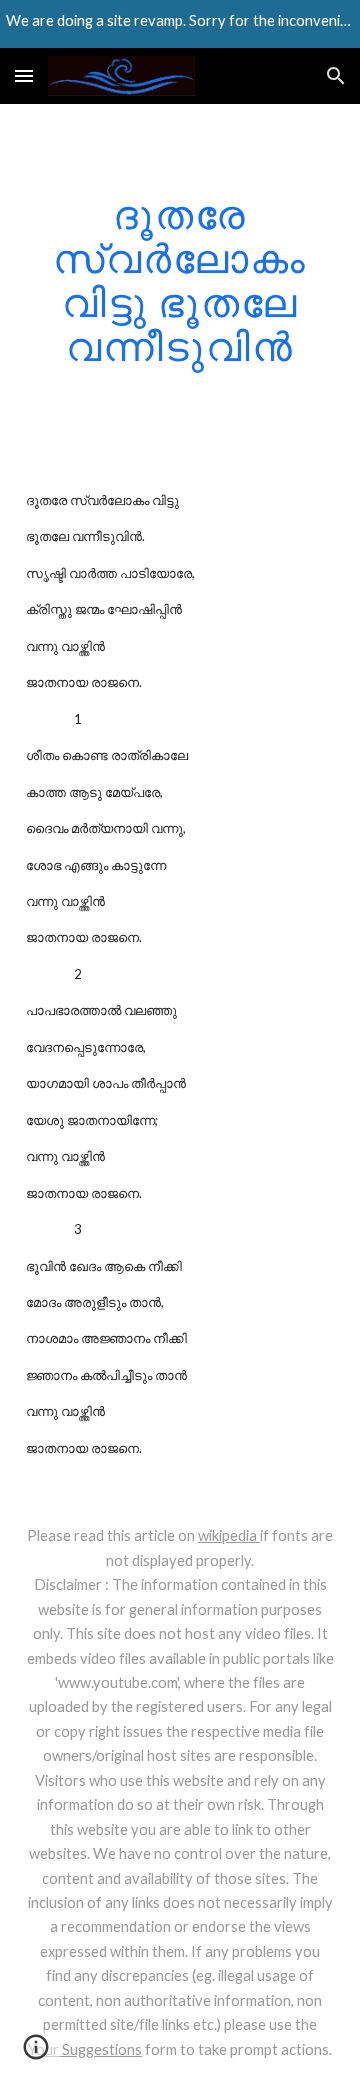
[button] (24, 75)
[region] (180, 24)
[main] (180, 280)
